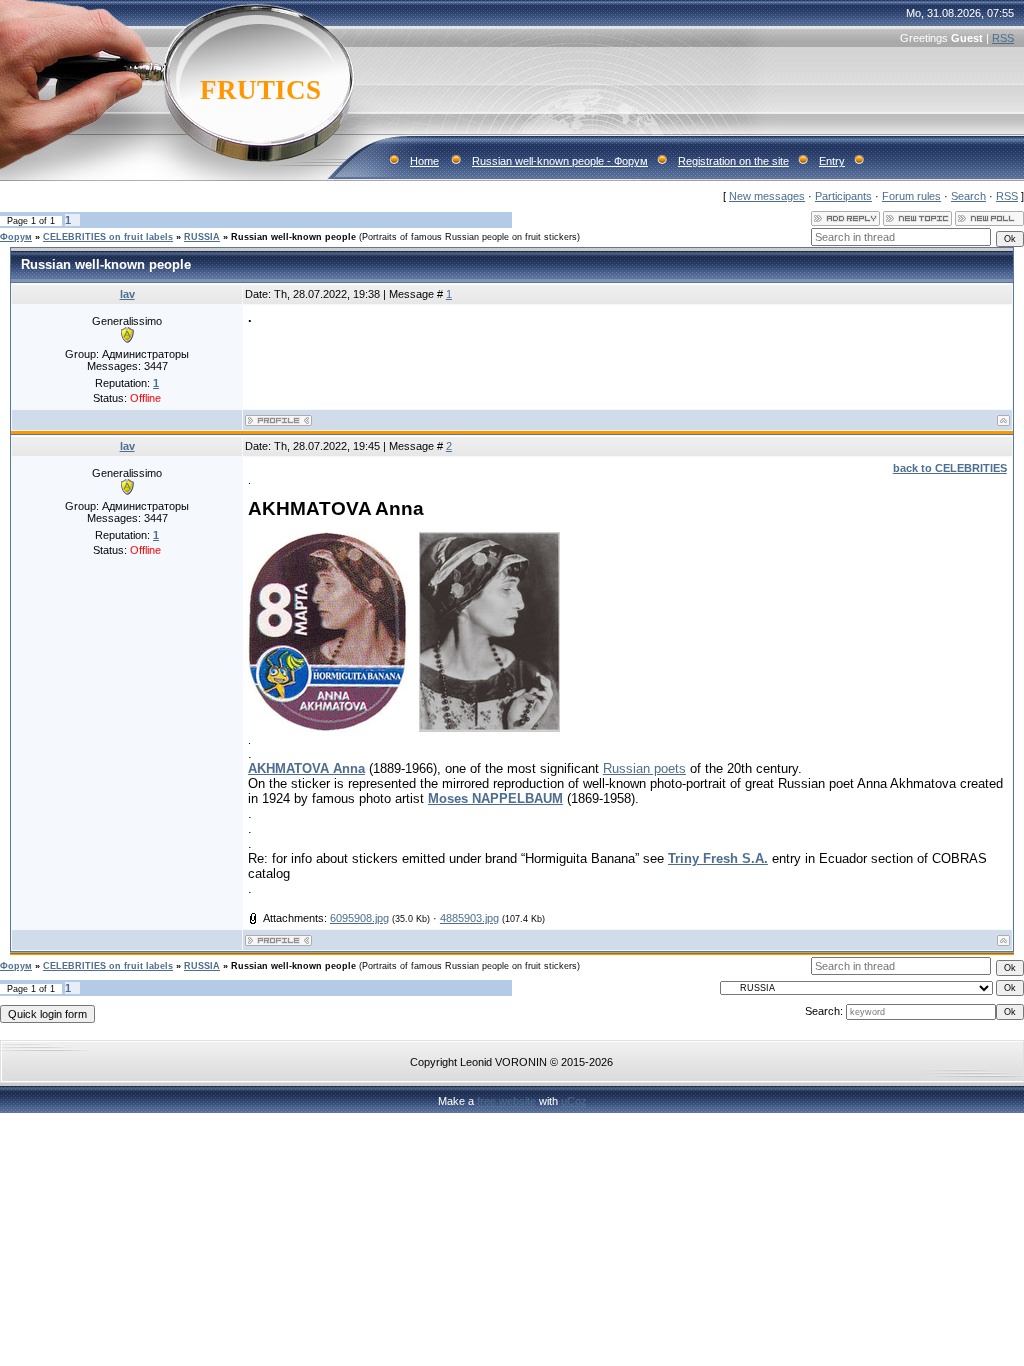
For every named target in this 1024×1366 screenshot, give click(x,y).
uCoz (574, 1101)
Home (424, 161)
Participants (843, 196)
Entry (832, 161)
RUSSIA (202, 237)
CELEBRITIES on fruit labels (108, 237)
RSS (1003, 38)
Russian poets (644, 768)
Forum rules (911, 196)
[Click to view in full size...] (327, 728)
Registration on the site (733, 161)
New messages (767, 196)
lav (127, 294)
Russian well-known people (293, 237)
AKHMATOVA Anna (306, 768)
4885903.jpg (469, 918)
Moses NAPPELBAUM (495, 798)
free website (506, 1101)
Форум (16, 237)
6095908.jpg (359, 918)
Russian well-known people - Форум (560, 161)
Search (968, 196)
